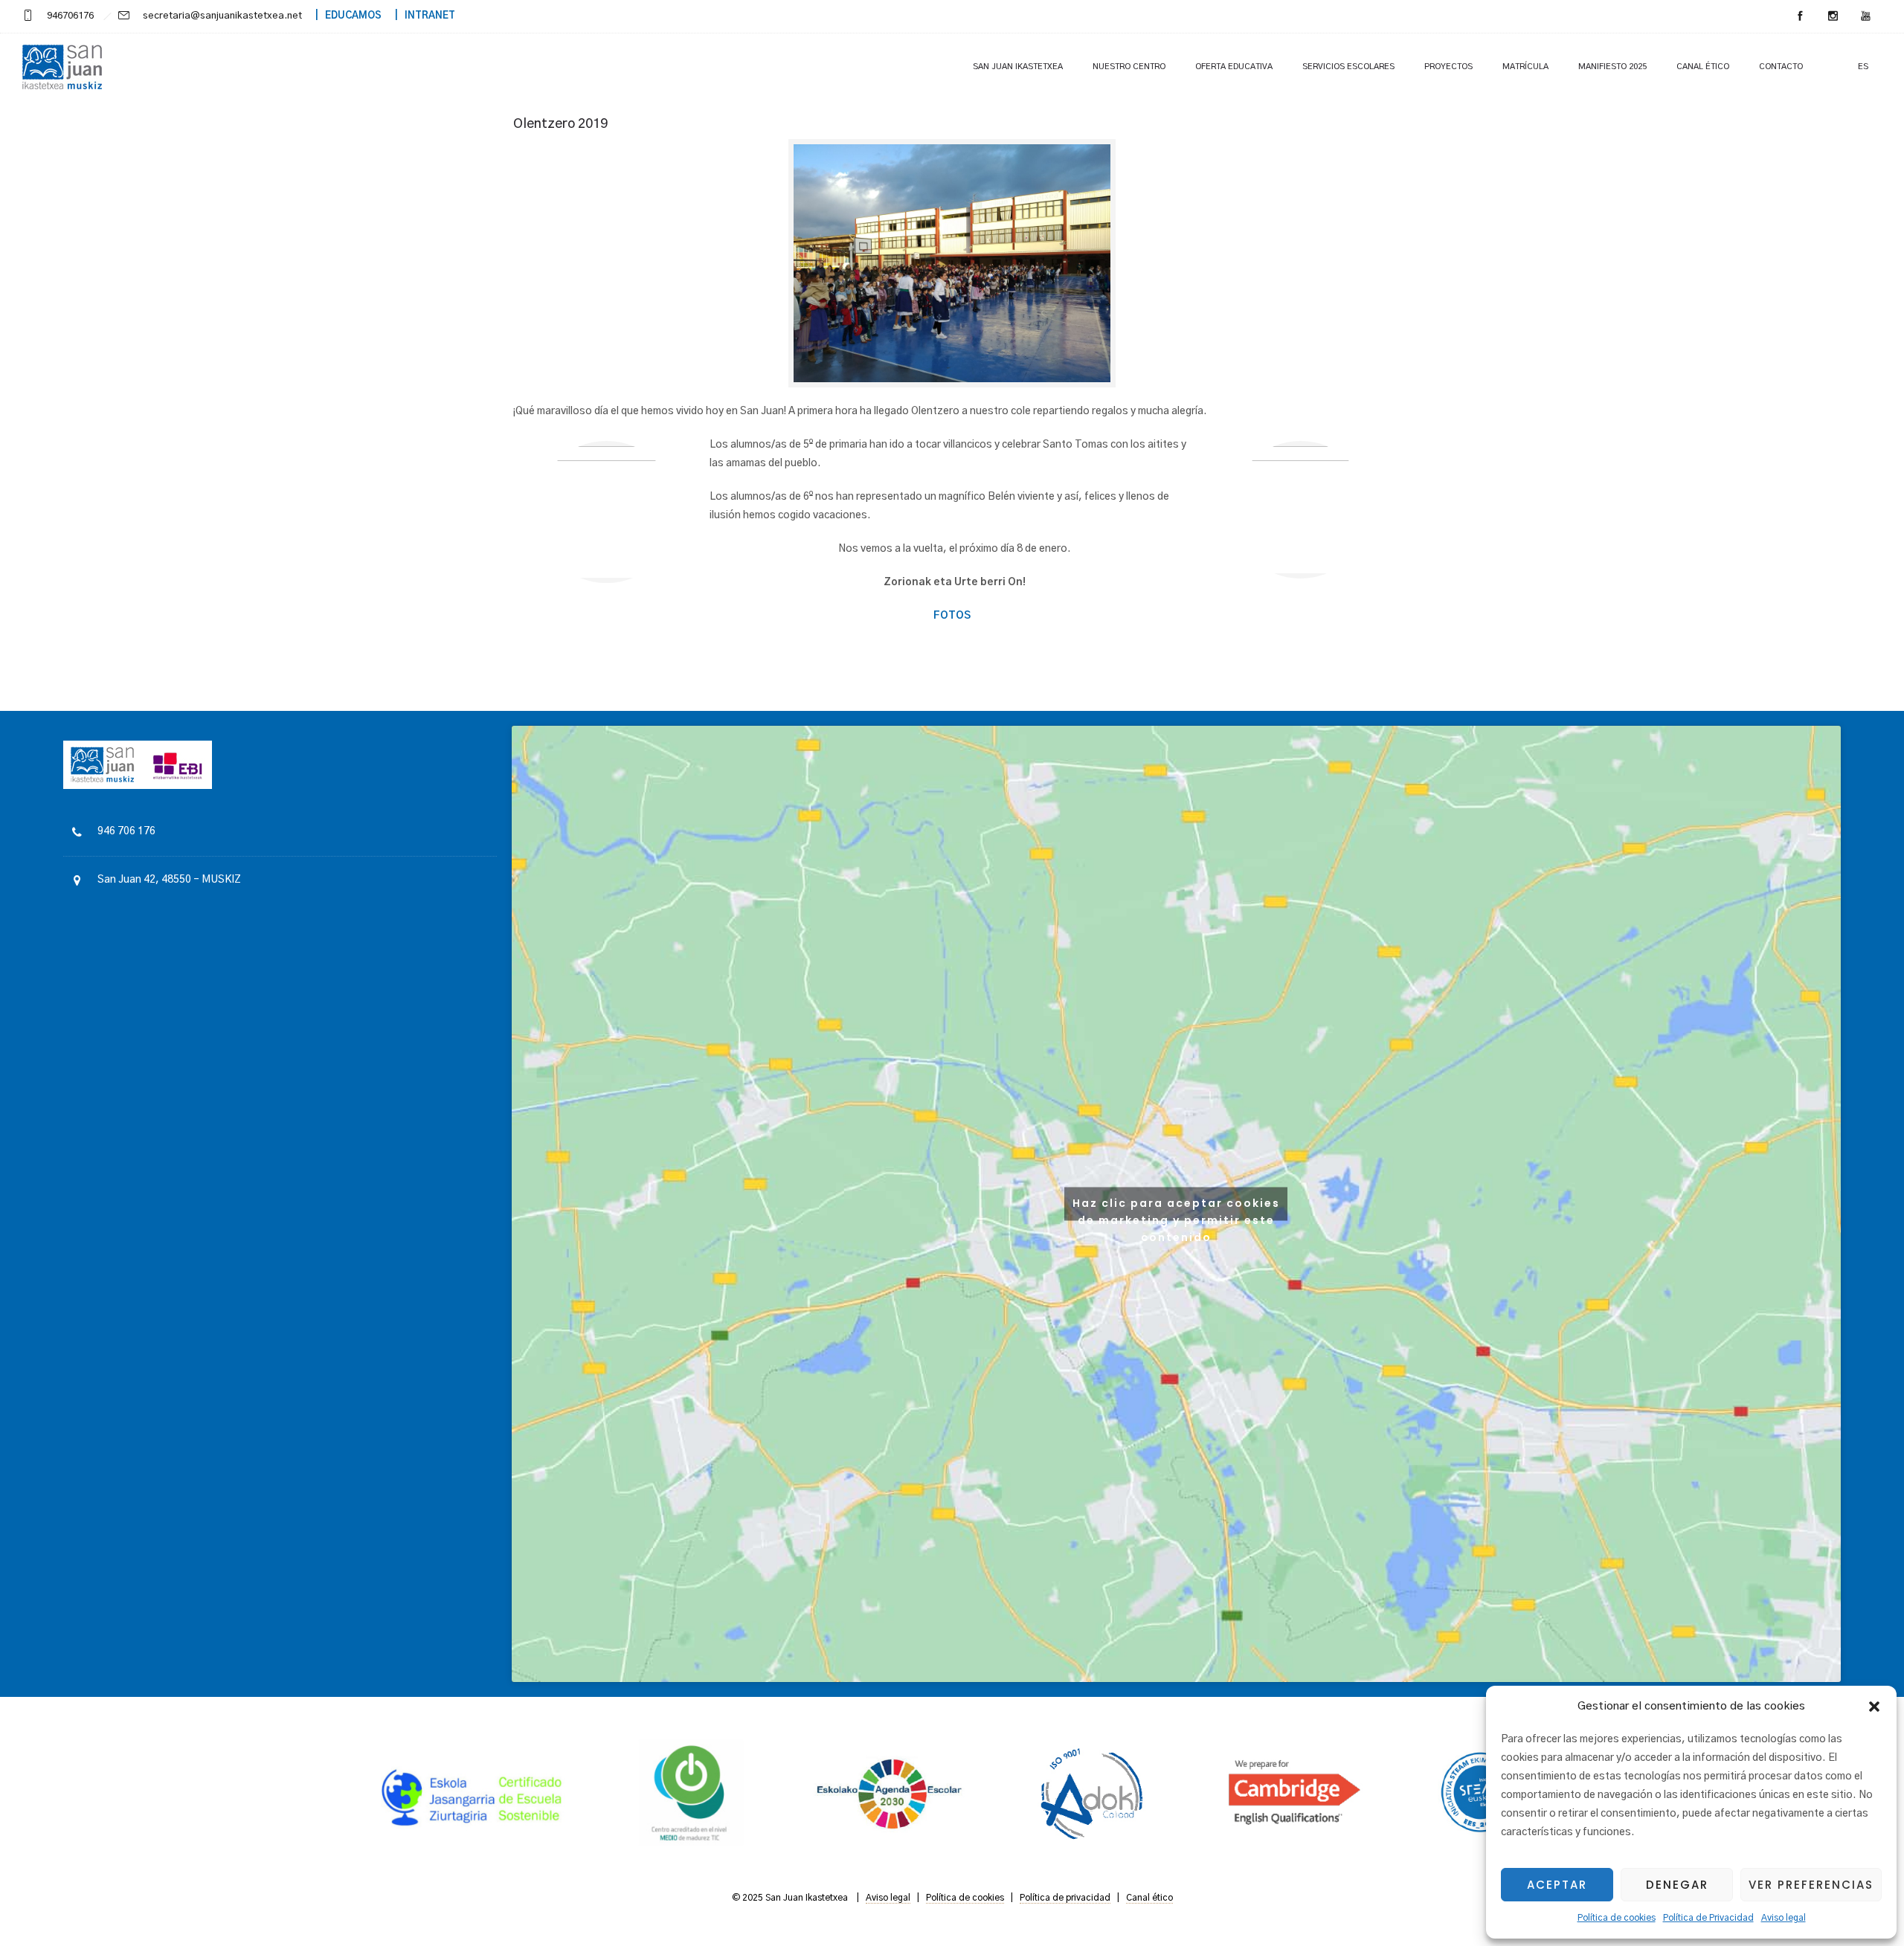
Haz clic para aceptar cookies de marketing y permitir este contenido (1176, 1208)
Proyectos (1448, 67)
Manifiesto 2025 (1612, 67)
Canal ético (1703, 67)
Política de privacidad (1065, 1898)
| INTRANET (419, 16)
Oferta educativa (1234, 67)
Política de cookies (1617, 1918)
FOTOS (952, 616)
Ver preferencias (1811, 1885)
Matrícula (1525, 67)
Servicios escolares (1348, 67)
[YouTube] (1865, 16)
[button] (1874, 1707)
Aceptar (1557, 1885)
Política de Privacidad (1708, 1918)
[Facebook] (1800, 16)
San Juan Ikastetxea (1018, 67)
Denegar (1677, 1885)
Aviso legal (1784, 1918)
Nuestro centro (1129, 67)
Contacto (1781, 67)
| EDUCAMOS (343, 16)
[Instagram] (1833, 16)
